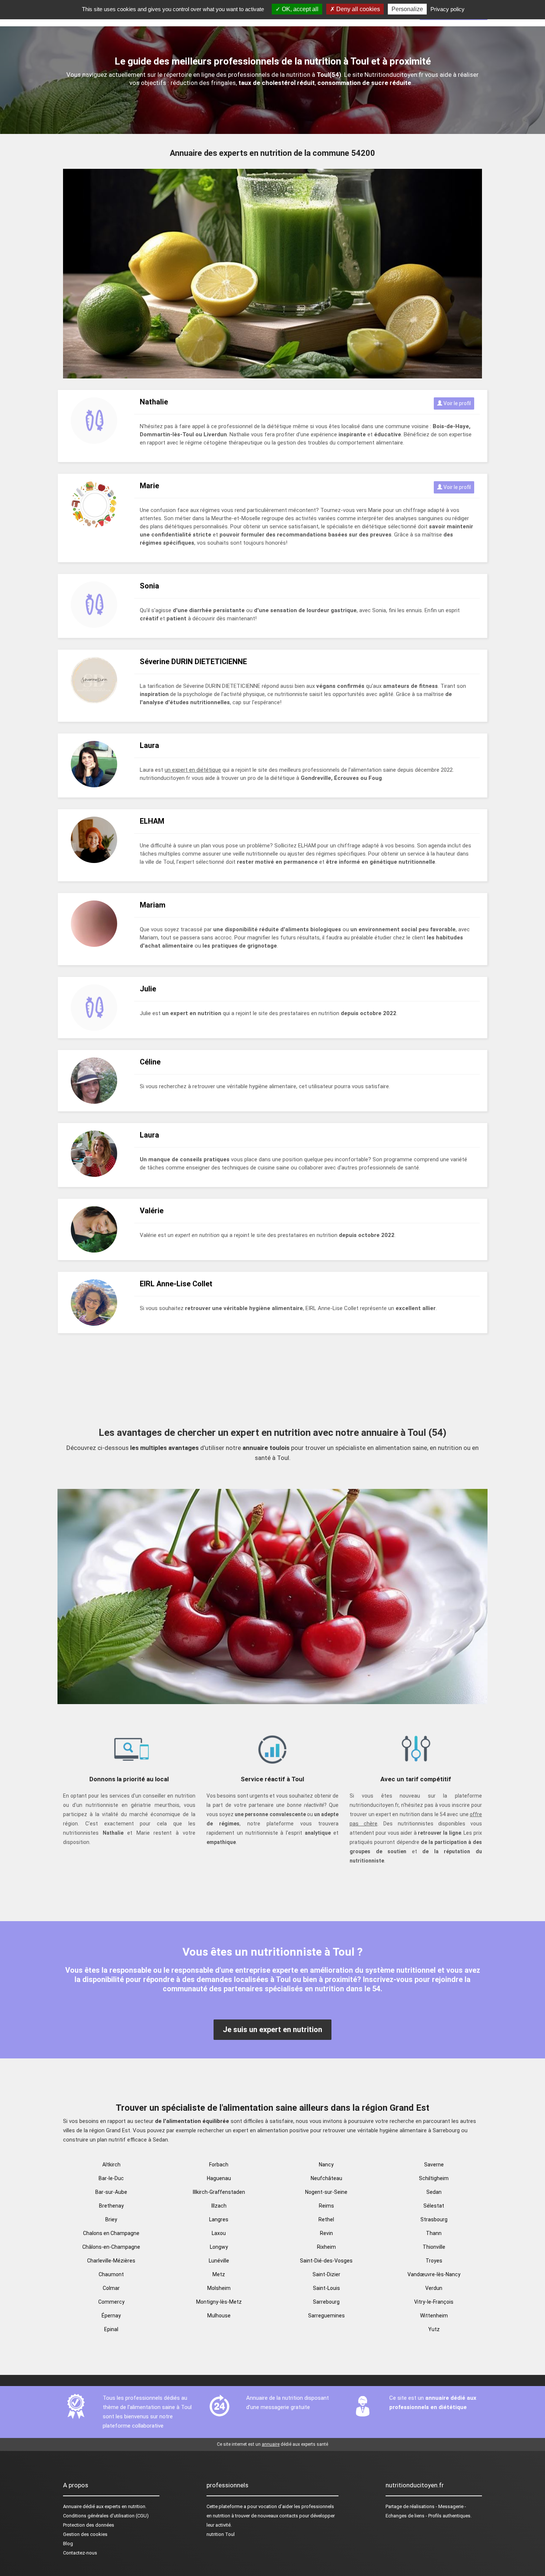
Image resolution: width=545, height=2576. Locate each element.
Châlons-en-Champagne (111, 2247)
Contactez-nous (80, 2553)
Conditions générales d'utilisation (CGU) (106, 2516)
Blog (68, 2544)
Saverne (434, 2165)
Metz (219, 2274)
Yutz (434, 2329)
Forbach (219, 2165)
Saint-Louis (326, 2288)
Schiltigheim (434, 2178)
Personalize (407, 9)
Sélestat (434, 2206)
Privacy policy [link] (447, 9)
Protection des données (89, 2525)
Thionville (434, 2247)
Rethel (326, 2219)
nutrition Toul (221, 2534)
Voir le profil (457, 403)
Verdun (434, 2288)
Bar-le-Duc (111, 2178)
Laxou (219, 2233)
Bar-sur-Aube (111, 2192)
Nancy (326, 2165)
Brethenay (111, 2206)
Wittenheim (434, 2316)
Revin (326, 2233)
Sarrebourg (326, 2302)
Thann (434, 2233)
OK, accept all (299, 9)
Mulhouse (219, 2316)
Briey (111, 2219)
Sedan (434, 2192)
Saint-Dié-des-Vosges (326, 2261)
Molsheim (219, 2288)
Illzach (219, 2206)
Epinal (111, 2329)
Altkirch (111, 2165)
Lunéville (219, 2261)
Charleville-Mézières (111, 2261)
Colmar (111, 2288)
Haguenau (219, 2178)
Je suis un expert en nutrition (272, 2029)
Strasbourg (434, 2219)
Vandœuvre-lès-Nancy (434, 2274)
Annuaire (72, 2506)
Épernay (111, 2316)
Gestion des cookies (85, 2534)
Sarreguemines (326, 2316)
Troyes (434, 2261)
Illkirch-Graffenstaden (219, 2192)
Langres (219, 2219)
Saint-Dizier (326, 2274)
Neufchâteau (326, 2178)
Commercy (111, 2302)
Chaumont (111, 2274)
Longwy (219, 2247)
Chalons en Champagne (111, 2233)
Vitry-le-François (434, 2302)
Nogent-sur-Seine (326, 2192)
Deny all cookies (357, 9)
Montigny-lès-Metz (219, 2302)
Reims (326, 2206)
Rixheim (326, 2247)
